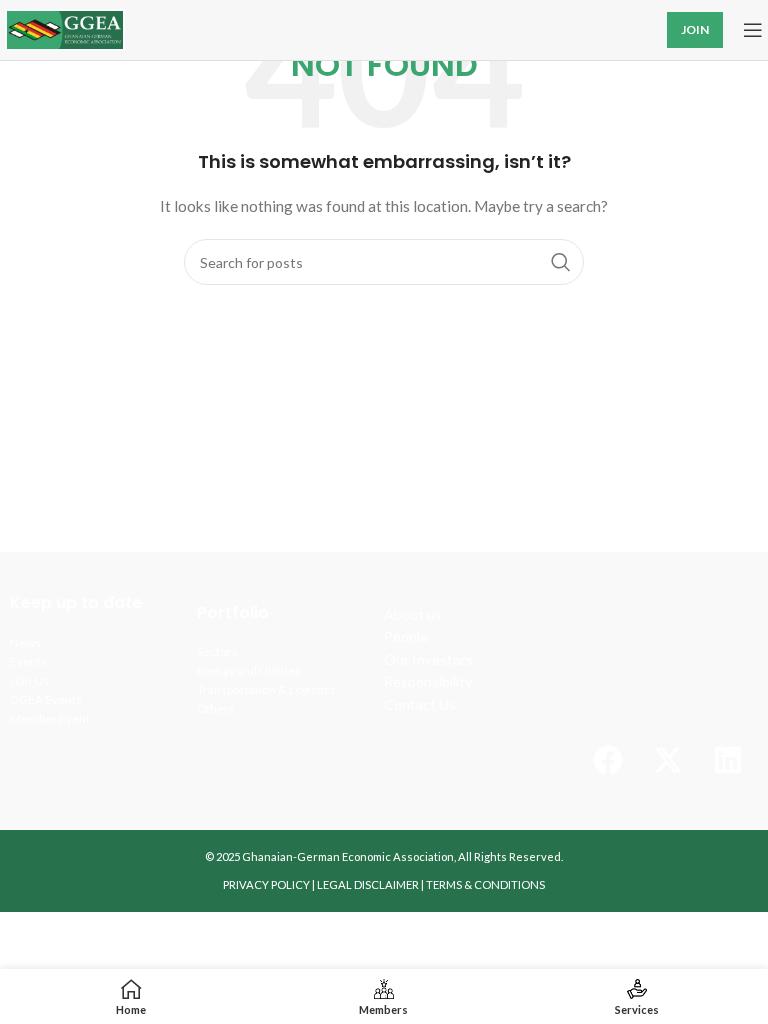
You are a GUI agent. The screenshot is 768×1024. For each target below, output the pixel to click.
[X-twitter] (668, 760)
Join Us (29, 680)
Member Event (50, 718)
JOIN (695, 29)
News (25, 642)
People (406, 636)
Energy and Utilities (249, 670)
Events (28, 661)
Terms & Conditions (485, 884)
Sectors (217, 651)
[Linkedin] (728, 760)
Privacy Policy (266, 884)
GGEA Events (46, 699)
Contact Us (420, 704)
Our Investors (428, 659)
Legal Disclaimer (368, 884)
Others (216, 708)
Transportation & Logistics (266, 689)
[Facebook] (608, 760)
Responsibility (428, 681)
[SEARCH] (561, 262)
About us (413, 614)
